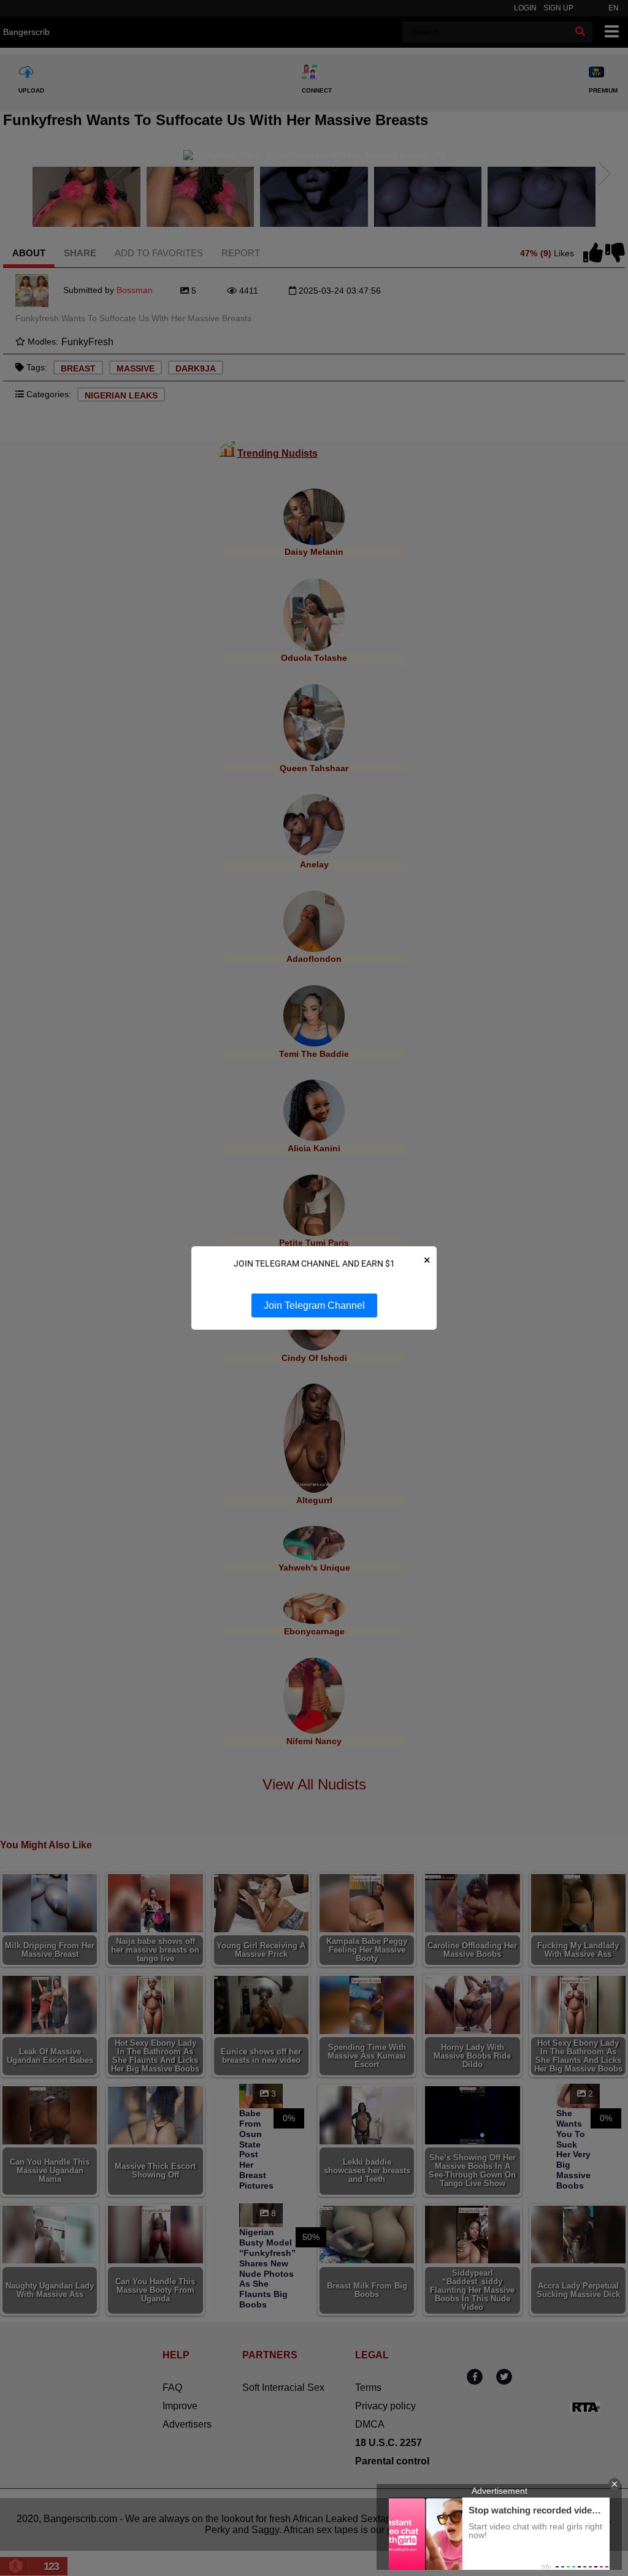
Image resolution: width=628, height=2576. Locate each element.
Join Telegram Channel (314, 1305)
